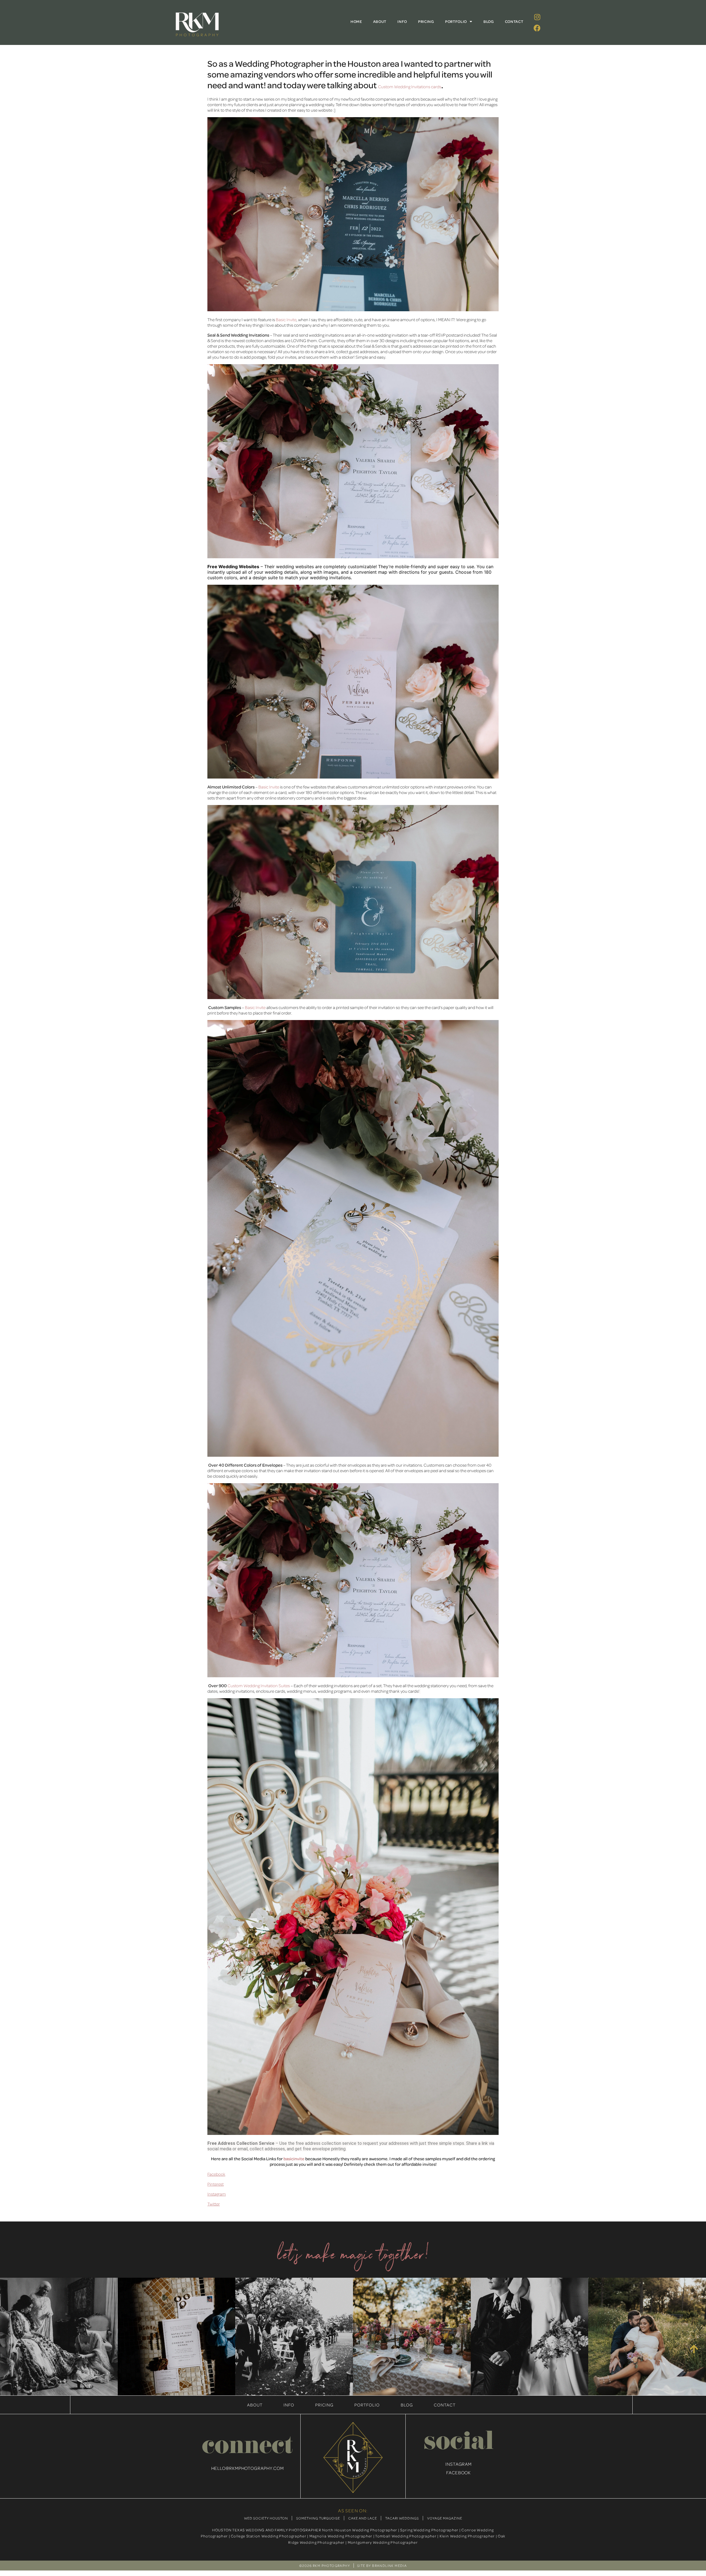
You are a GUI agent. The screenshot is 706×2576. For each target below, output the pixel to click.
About (255, 2405)
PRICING (426, 21)
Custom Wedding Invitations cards (410, 87)
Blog (407, 2405)
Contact (445, 2405)
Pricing (324, 2405)
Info (289, 2405)
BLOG (489, 21)
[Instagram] (537, 17)
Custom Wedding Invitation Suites (259, 1686)
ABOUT (380, 21)
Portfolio (367, 2405)
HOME (356, 21)
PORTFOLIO (456, 21)
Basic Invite (286, 320)
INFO (402, 21)
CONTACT (514, 21)
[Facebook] (537, 28)
